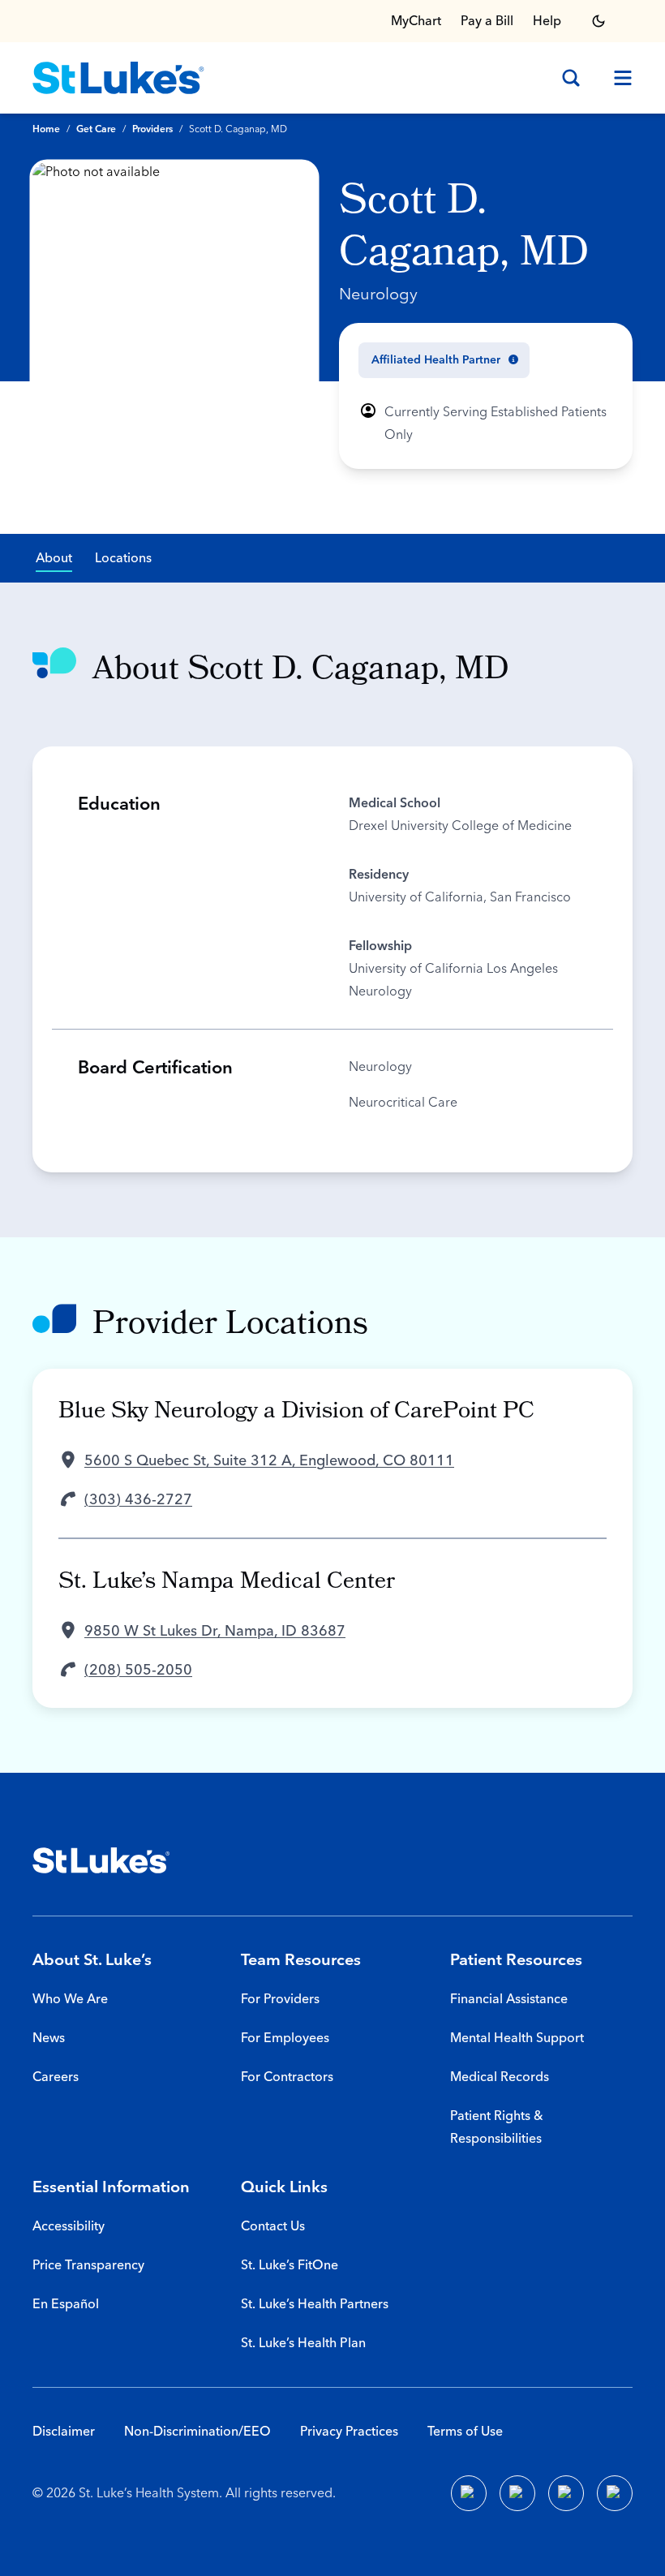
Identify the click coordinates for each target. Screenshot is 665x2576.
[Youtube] (566, 2493)
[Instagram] (615, 2493)
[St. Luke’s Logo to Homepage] (118, 78)
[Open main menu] (616, 78)
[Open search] (571, 78)
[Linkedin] (517, 2493)
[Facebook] (469, 2493)
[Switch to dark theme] (598, 21)
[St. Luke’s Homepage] (101, 1860)
